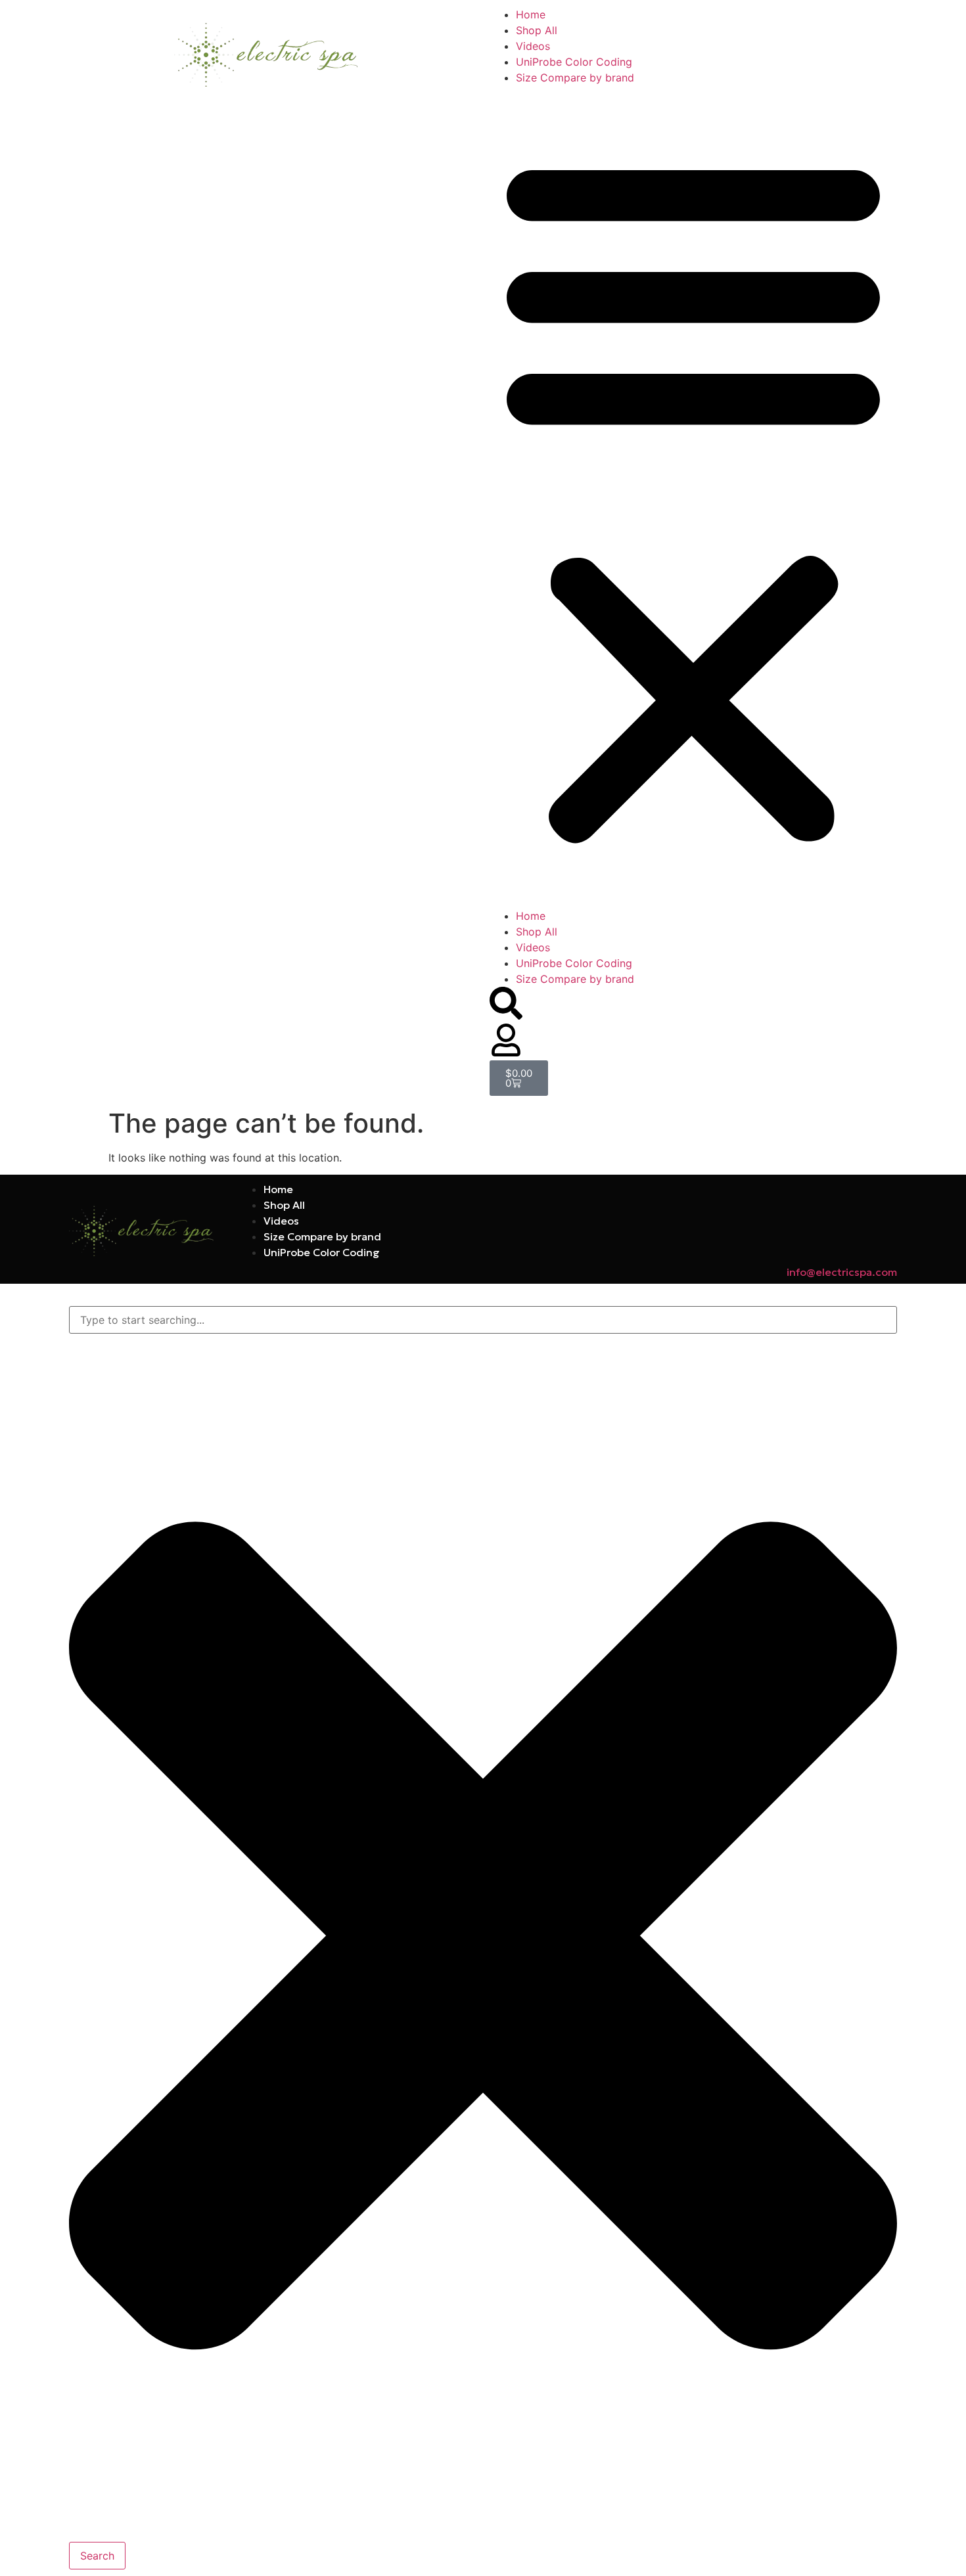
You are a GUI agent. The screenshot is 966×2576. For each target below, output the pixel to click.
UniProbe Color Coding (574, 62)
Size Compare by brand (575, 78)
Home (531, 14)
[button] (693, 497)
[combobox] (483, 1320)
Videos (533, 46)
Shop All (537, 30)
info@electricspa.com (842, 1272)
